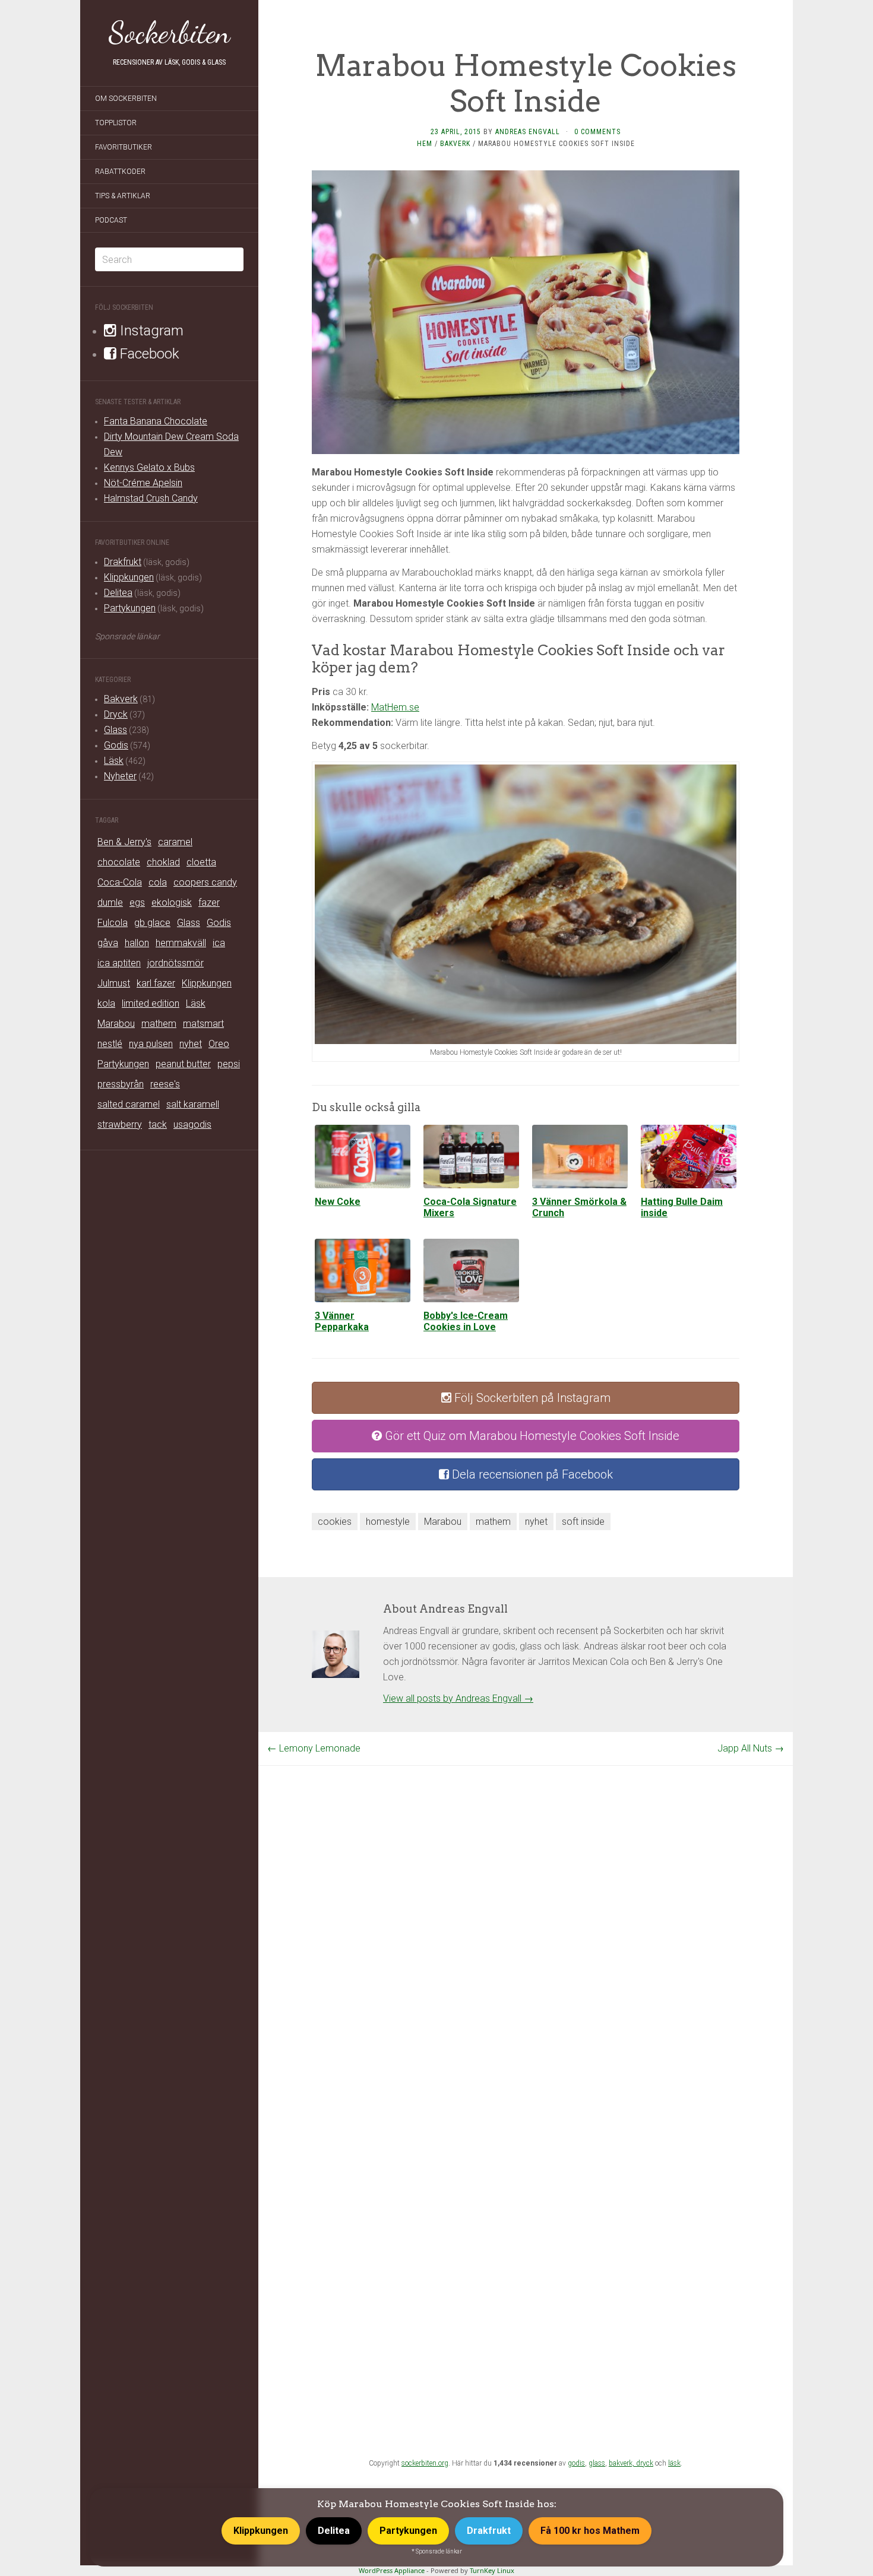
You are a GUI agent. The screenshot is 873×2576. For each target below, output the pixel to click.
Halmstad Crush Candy (151, 498)
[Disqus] (526, 1914)
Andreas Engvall (528, 132)
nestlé (110, 1044)
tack (158, 1124)
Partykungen (130, 608)
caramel (175, 842)
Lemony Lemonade (314, 1748)
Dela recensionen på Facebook (531, 1474)
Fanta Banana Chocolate (156, 421)
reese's (165, 1084)
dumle (110, 902)
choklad (163, 862)
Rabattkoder (120, 172)
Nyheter (120, 776)
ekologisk (172, 902)
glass (597, 2463)
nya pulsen (151, 1044)
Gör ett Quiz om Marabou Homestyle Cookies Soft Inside (531, 1436)
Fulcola (113, 923)
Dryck (116, 714)
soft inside (583, 1522)
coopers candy (205, 882)
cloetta (201, 862)
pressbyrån (121, 1084)
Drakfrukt (123, 562)
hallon (137, 943)
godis (576, 2463)
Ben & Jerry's (124, 842)
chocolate (119, 862)
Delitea (118, 593)
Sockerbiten (170, 33)
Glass (116, 730)
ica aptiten (119, 963)
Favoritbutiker (124, 147)
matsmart (203, 1024)
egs (137, 902)
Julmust (114, 983)
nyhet (191, 1044)
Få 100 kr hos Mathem (590, 2531)
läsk (674, 2463)
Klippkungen (129, 577)
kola (106, 1003)
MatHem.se (395, 707)
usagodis (192, 1124)
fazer (209, 902)
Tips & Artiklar (123, 196)
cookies (335, 1522)
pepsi (229, 1064)
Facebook (148, 354)
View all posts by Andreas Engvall (458, 1698)
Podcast (111, 220)
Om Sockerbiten (126, 99)
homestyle (388, 1522)
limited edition (151, 1003)
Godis (116, 745)
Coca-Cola (120, 882)
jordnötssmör (175, 963)
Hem (425, 144)
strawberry (120, 1124)
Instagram (150, 331)
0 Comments (597, 132)
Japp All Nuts (751, 1748)
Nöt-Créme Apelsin (143, 483)
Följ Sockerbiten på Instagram (531, 1398)
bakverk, (622, 2463)
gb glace (152, 923)
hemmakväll (181, 943)
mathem (159, 1024)
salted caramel (129, 1104)
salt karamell (193, 1104)
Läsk (114, 761)
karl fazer (156, 983)
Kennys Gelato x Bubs (149, 467)
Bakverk (121, 699)
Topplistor (116, 123)
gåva (108, 943)
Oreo (219, 1044)
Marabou (116, 1024)
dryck (645, 2463)
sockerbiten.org (425, 2463)
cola (158, 882)
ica (219, 943)
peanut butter (183, 1064)
